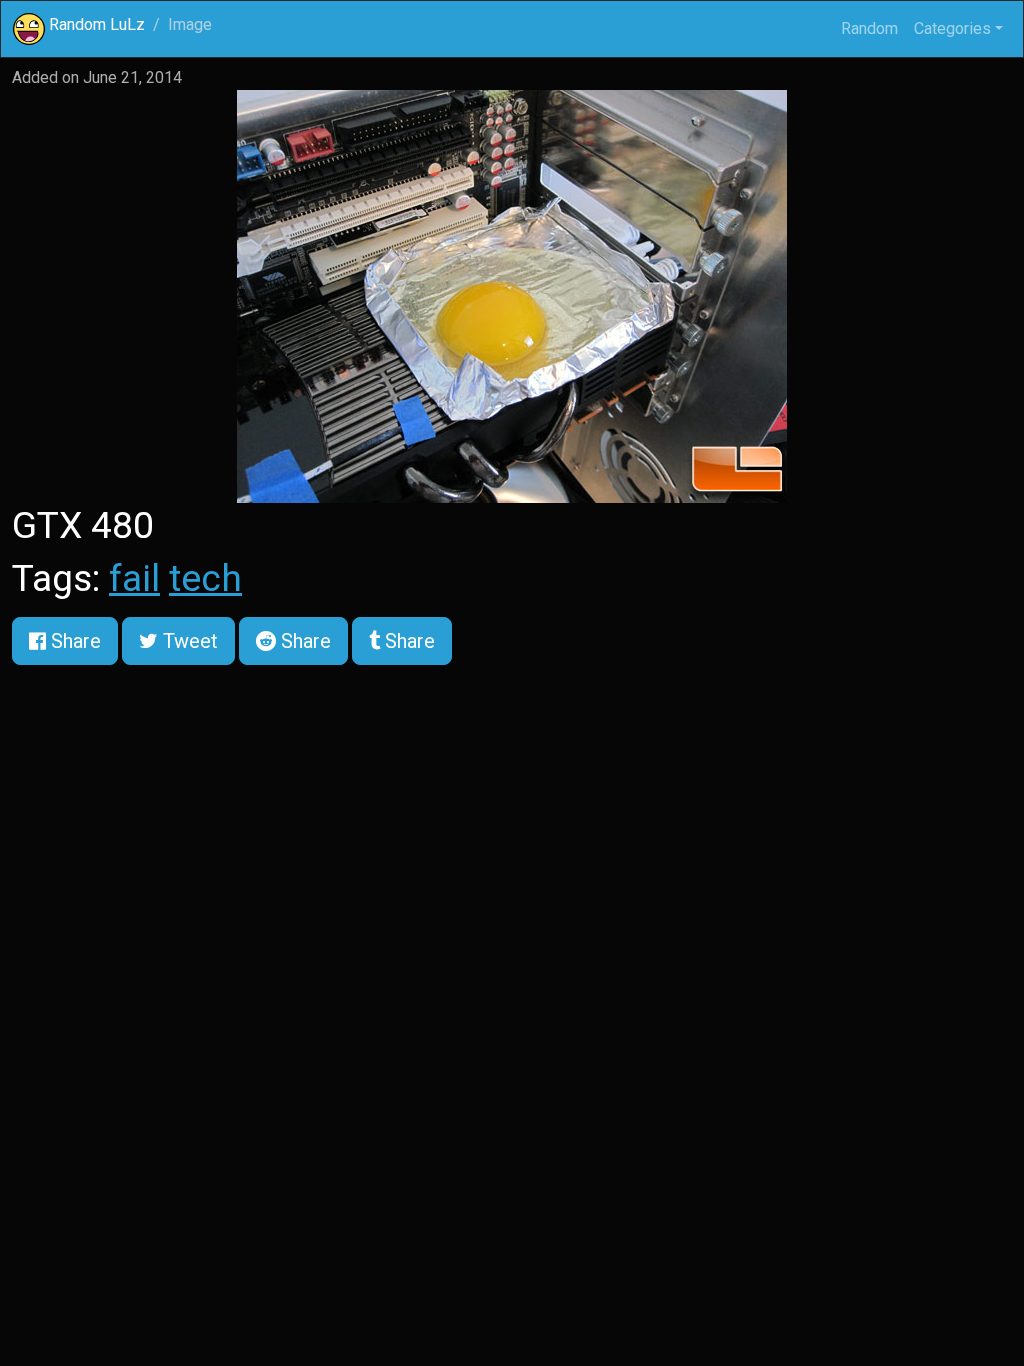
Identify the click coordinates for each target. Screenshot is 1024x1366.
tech (205, 578)
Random (869, 28)
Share (73, 641)
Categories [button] (952, 28)
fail (134, 578)
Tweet (188, 641)
